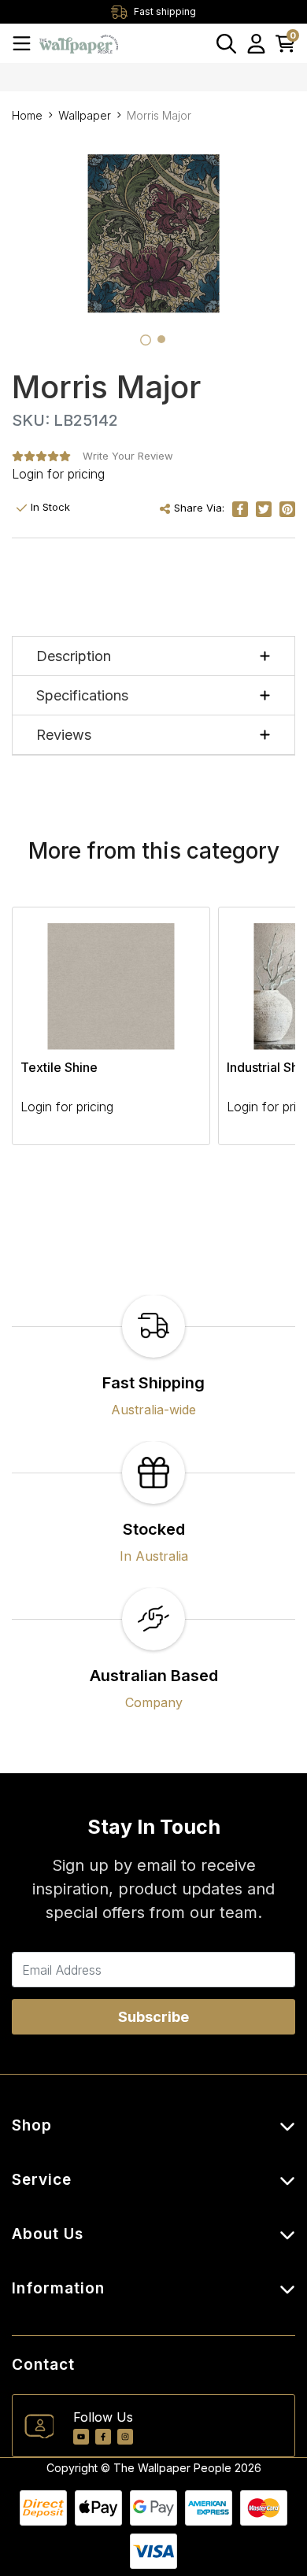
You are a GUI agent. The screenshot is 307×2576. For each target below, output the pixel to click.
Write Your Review (128, 456)
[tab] (146, 340)
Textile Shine (59, 1067)
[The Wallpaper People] (79, 43)
